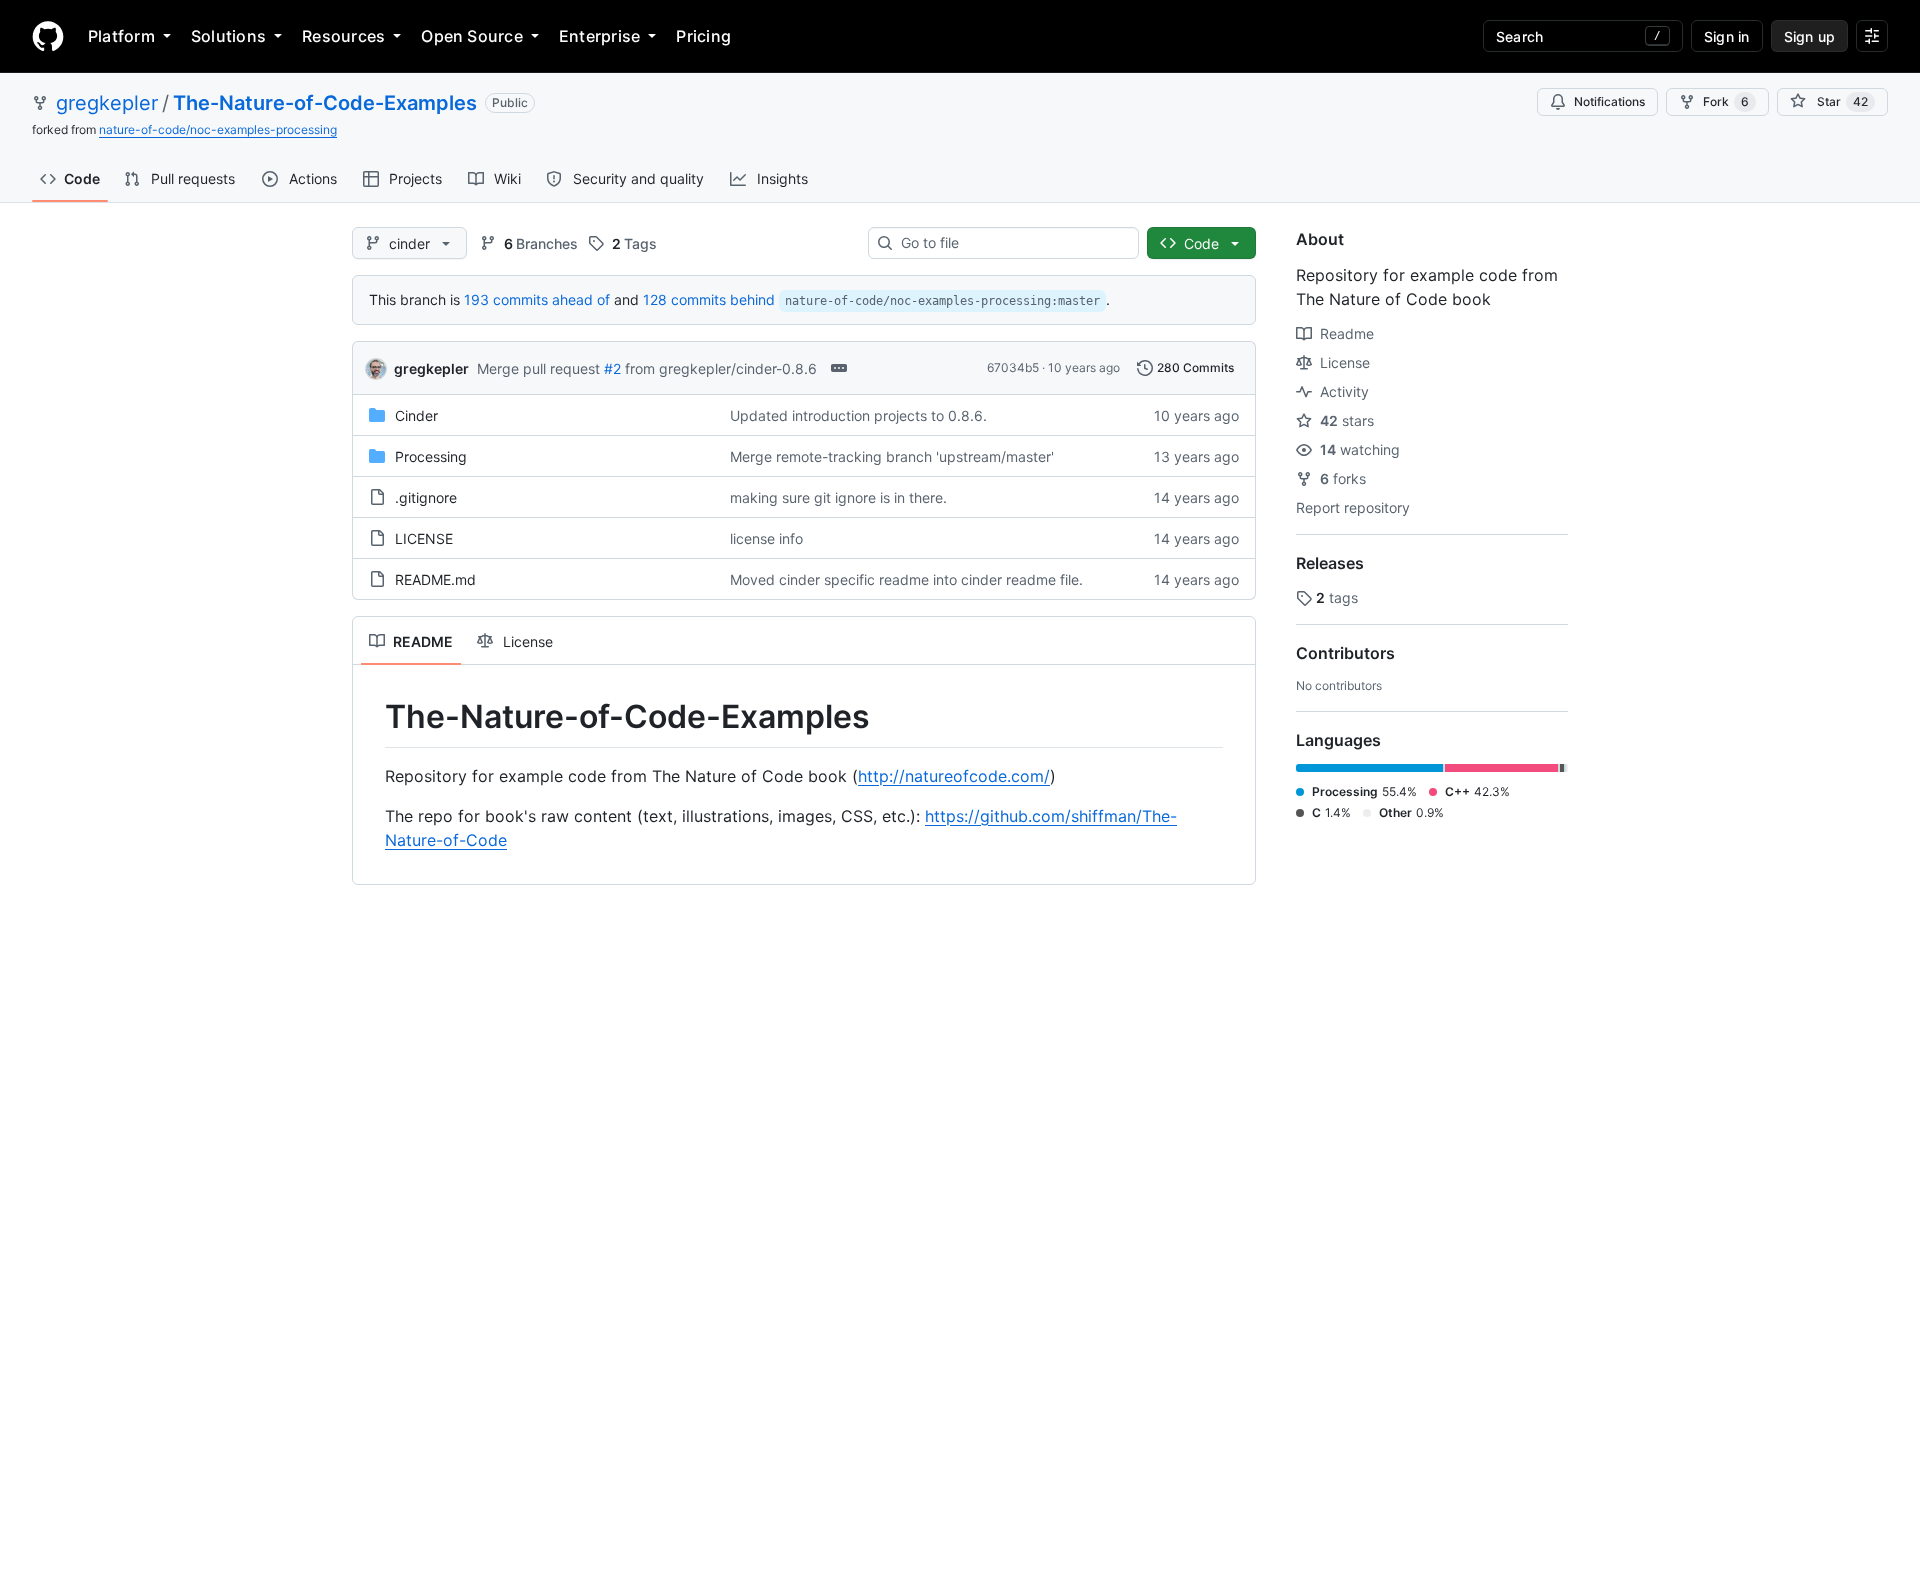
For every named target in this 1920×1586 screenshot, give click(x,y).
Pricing (703, 36)
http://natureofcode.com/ (954, 776)
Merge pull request (538, 368)
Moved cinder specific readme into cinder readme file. (906, 579)
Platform (121, 36)
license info (766, 538)
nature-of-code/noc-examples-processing (218, 129)
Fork (1726, 101)
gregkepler (107, 103)
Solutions (228, 36)
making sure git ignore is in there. (838, 497)
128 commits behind (709, 299)
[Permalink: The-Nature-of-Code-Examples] (371, 717)
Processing (431, 456)
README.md (435, 579)
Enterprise (599, 36)
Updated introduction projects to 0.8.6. (858, 415)
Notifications (1609, 101)
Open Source (472, 36)
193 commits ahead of (537, 299)
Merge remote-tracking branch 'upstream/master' (892, 456)
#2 (612, 368)
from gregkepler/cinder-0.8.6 (721, 368)
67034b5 (1013, 367)
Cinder (416, 415)
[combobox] (1011, 243)
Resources (343, 36)
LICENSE (424, 538)
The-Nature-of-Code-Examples (325, 103)
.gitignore (426, 497)
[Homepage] (48, 36)
